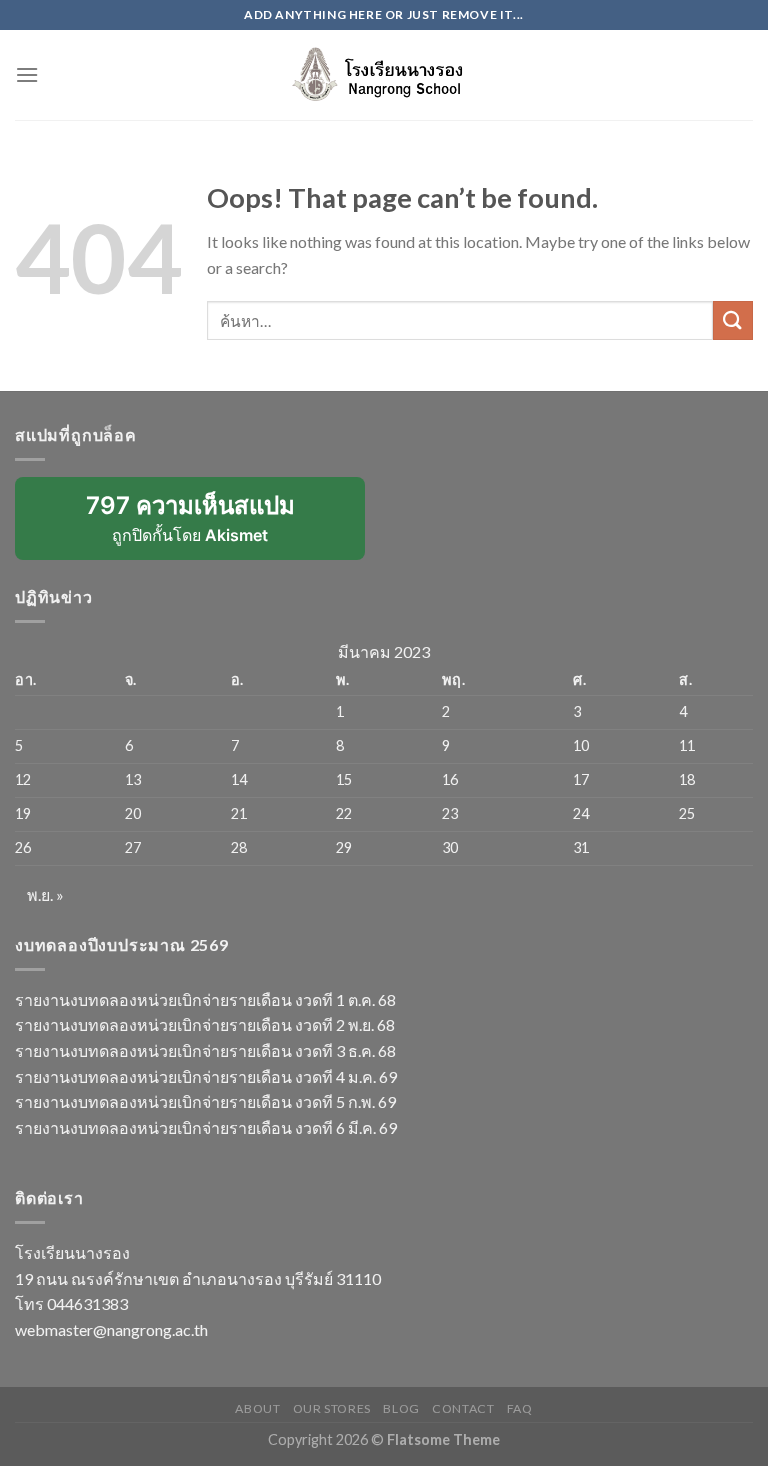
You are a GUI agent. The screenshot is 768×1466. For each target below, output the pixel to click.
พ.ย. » (45, 894)
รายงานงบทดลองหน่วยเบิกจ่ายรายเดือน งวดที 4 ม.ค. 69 (206, 1076)
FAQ (520, 1408)
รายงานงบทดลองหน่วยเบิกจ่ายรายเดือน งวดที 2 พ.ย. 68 (205, 1024)
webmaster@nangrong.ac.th (111, 1329)
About (257, 1408)
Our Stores (332, 1408)
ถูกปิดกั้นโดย (204, 525)
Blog (401, 1408)
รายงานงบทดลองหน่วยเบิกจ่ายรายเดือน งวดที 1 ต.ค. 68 (205, 999)
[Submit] (733, 320)
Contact (463, 1408)
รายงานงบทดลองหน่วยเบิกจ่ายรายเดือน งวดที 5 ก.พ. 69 (205, 1101)
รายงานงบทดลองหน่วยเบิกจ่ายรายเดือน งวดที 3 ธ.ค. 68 (205, 1050)
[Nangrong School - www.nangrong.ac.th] (384, 74)
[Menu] (27, 74)
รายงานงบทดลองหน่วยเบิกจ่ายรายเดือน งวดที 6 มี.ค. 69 (206, 1127)
